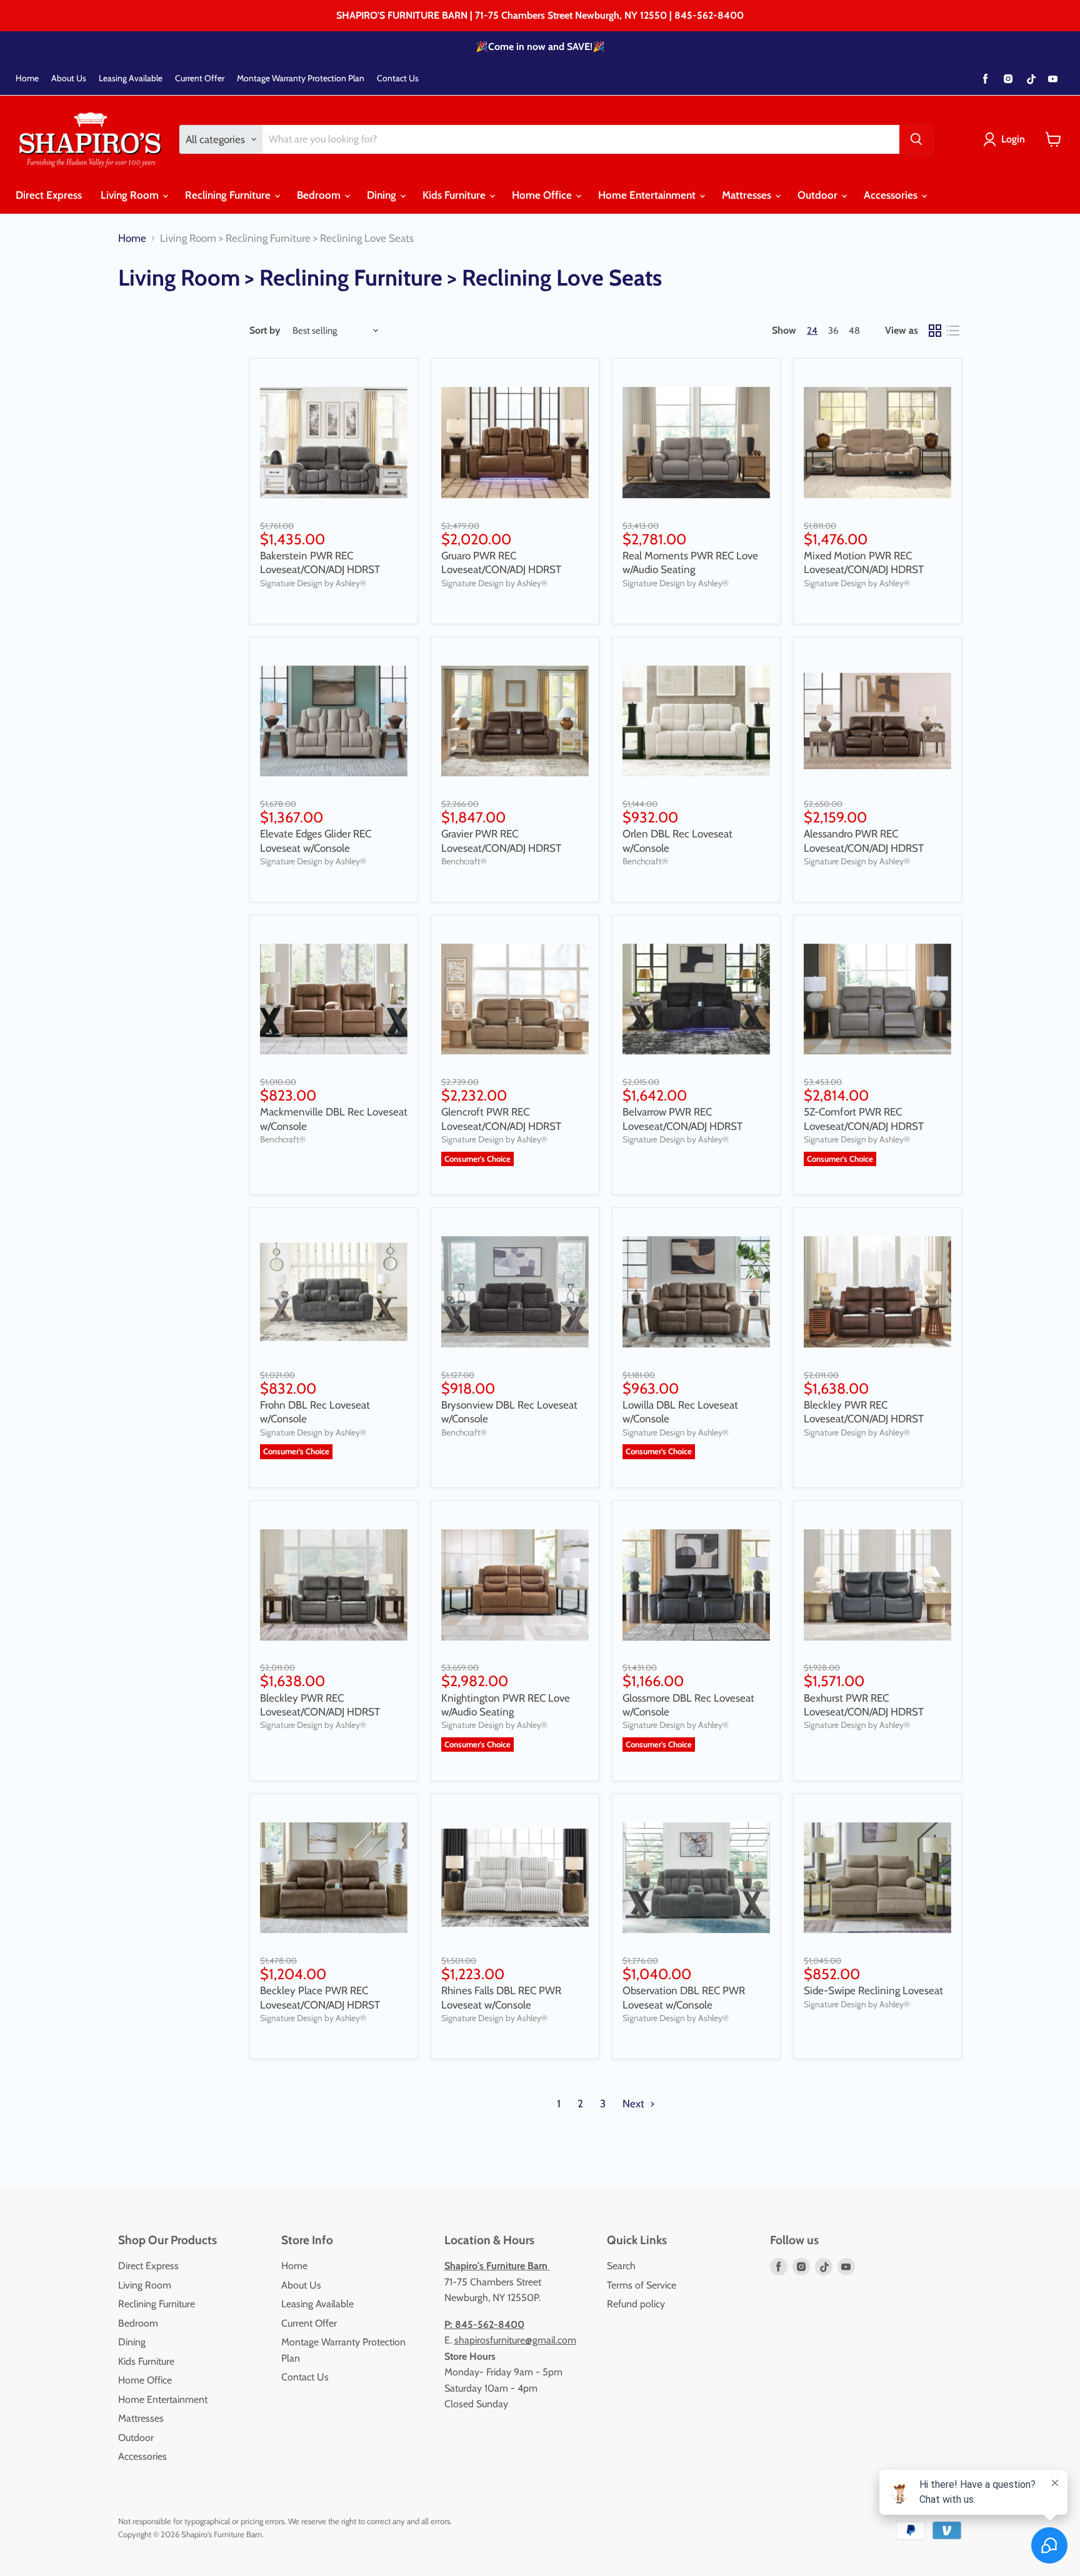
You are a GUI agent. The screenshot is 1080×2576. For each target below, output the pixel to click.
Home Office (543, 195)
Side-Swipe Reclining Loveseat (873, 1990)
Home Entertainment (648, 195)
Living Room (131, 195)
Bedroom (320, 195)
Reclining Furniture (229, 195)
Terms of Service (642, 2285)
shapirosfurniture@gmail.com (515, 2340)
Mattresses (748, 195)
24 (812, 331)
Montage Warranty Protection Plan (301, 78)
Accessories (892, 195)
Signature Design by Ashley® (313, 583)
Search (621, 2266)
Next (635, 2104)
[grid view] (935, 331)
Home (27, 78)
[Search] (916, 139)
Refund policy (636, 2304)
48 (854, 331)
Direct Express (49, 195)
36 (833, 331)
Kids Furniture (455, 195)
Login (1013, 139)
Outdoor (819, 195)
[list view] (953, 331)
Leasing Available (131, 78)
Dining (383, 195)
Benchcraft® (464, 861)
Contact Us (398, 78)
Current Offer (200, 78)
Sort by (265, 331)
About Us (69, 78)
